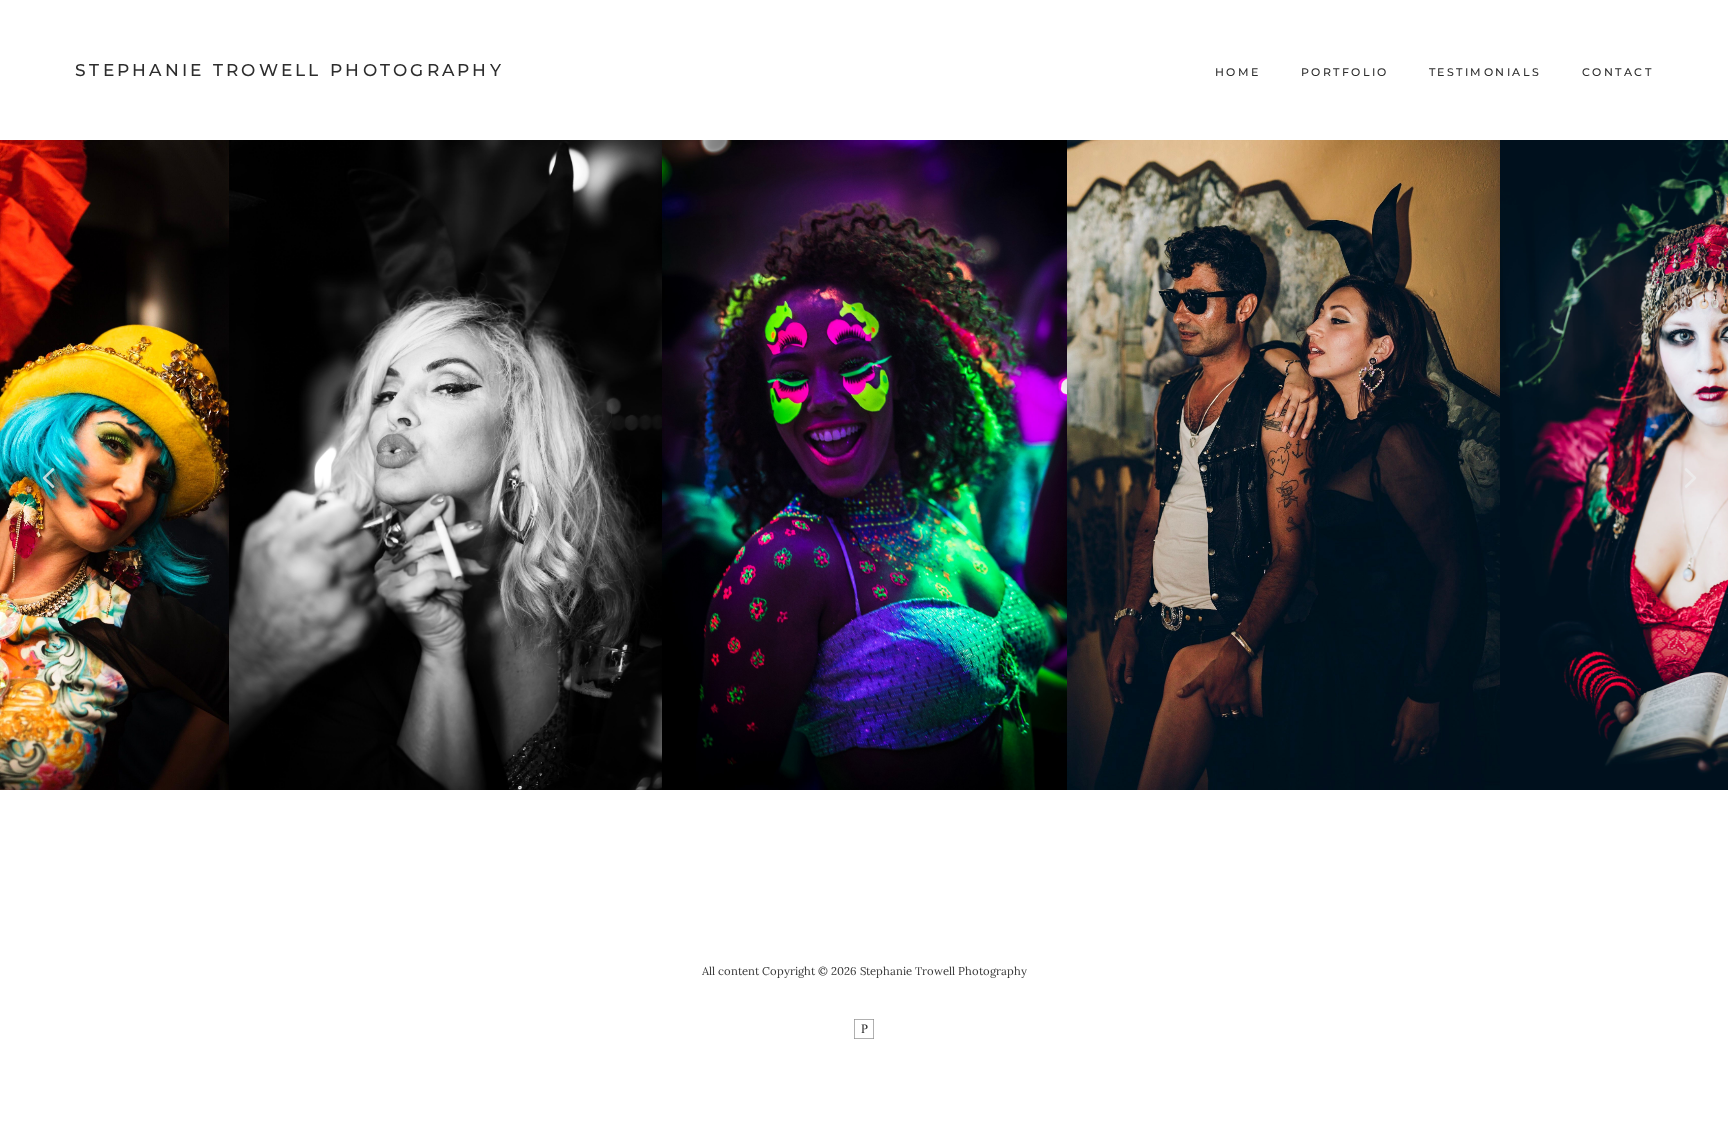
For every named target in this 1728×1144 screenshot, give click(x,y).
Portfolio (1345, 72)
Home (1238, 72)
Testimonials (1485, 72)
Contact (1617, 72)
